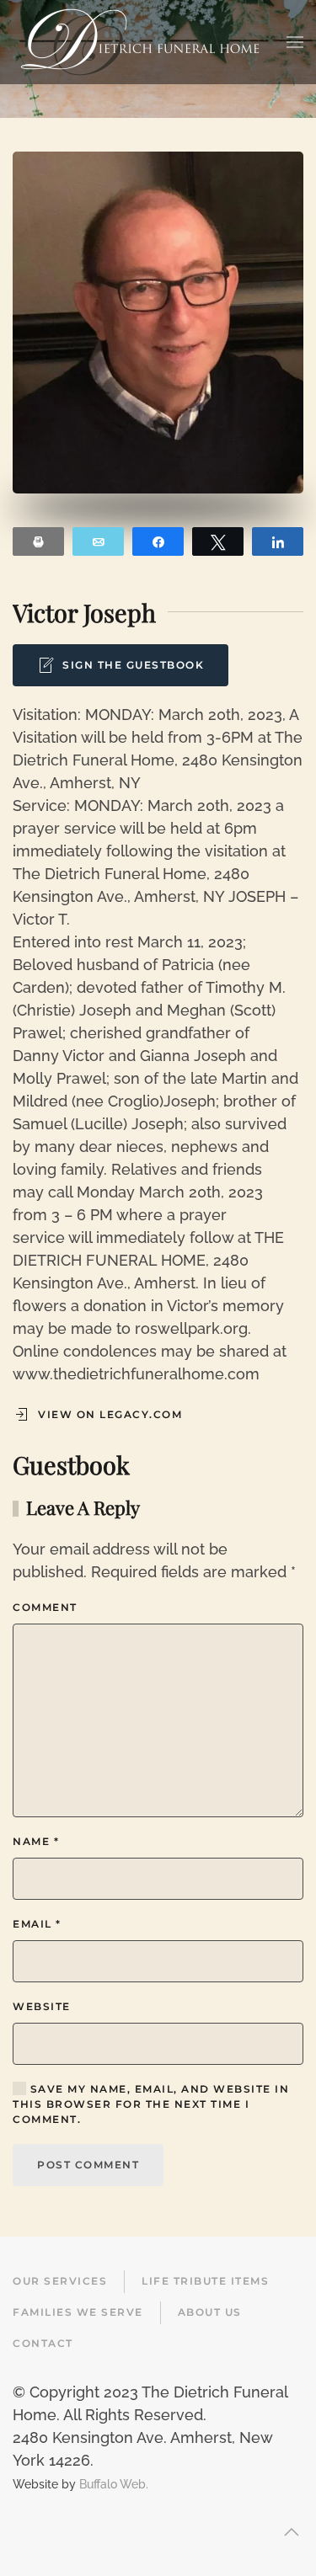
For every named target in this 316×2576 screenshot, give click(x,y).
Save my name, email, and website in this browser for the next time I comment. (151, 2104)
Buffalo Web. (114, 2484)
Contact (43, 2343)
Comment (45, 1607)
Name (36, 1841)
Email (37, 1924)
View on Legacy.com (110, 1414)
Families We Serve (78, 2312)
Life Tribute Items (205, 2281)
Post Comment (88, 2165)
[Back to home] (140, 42)
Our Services (60, 2281)
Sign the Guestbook (133, 665)
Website (42, 2006)
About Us (210, 2312)
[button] (295, 42)
